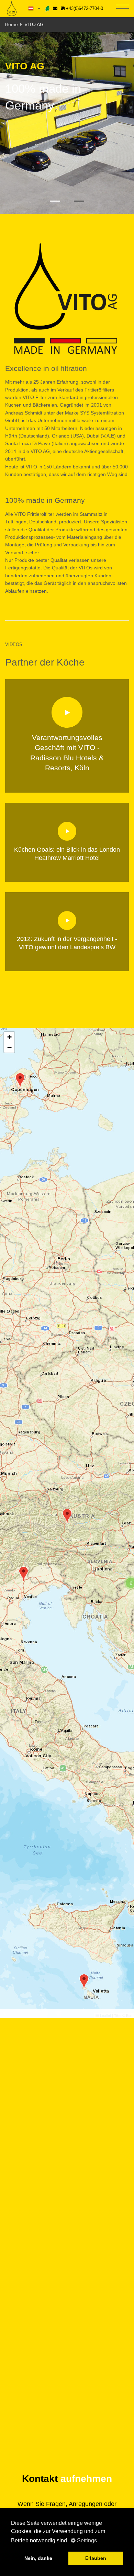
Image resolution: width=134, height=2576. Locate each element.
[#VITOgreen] (47, 8)
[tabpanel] (67, 123)
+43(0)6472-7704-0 (84, 8)
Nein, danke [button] (38, 2558)
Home (11, 24)
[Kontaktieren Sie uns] (55, 8)
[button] (67, 1516)
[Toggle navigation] (122, 9)
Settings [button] (86, 2540)
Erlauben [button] (96, 2558)
